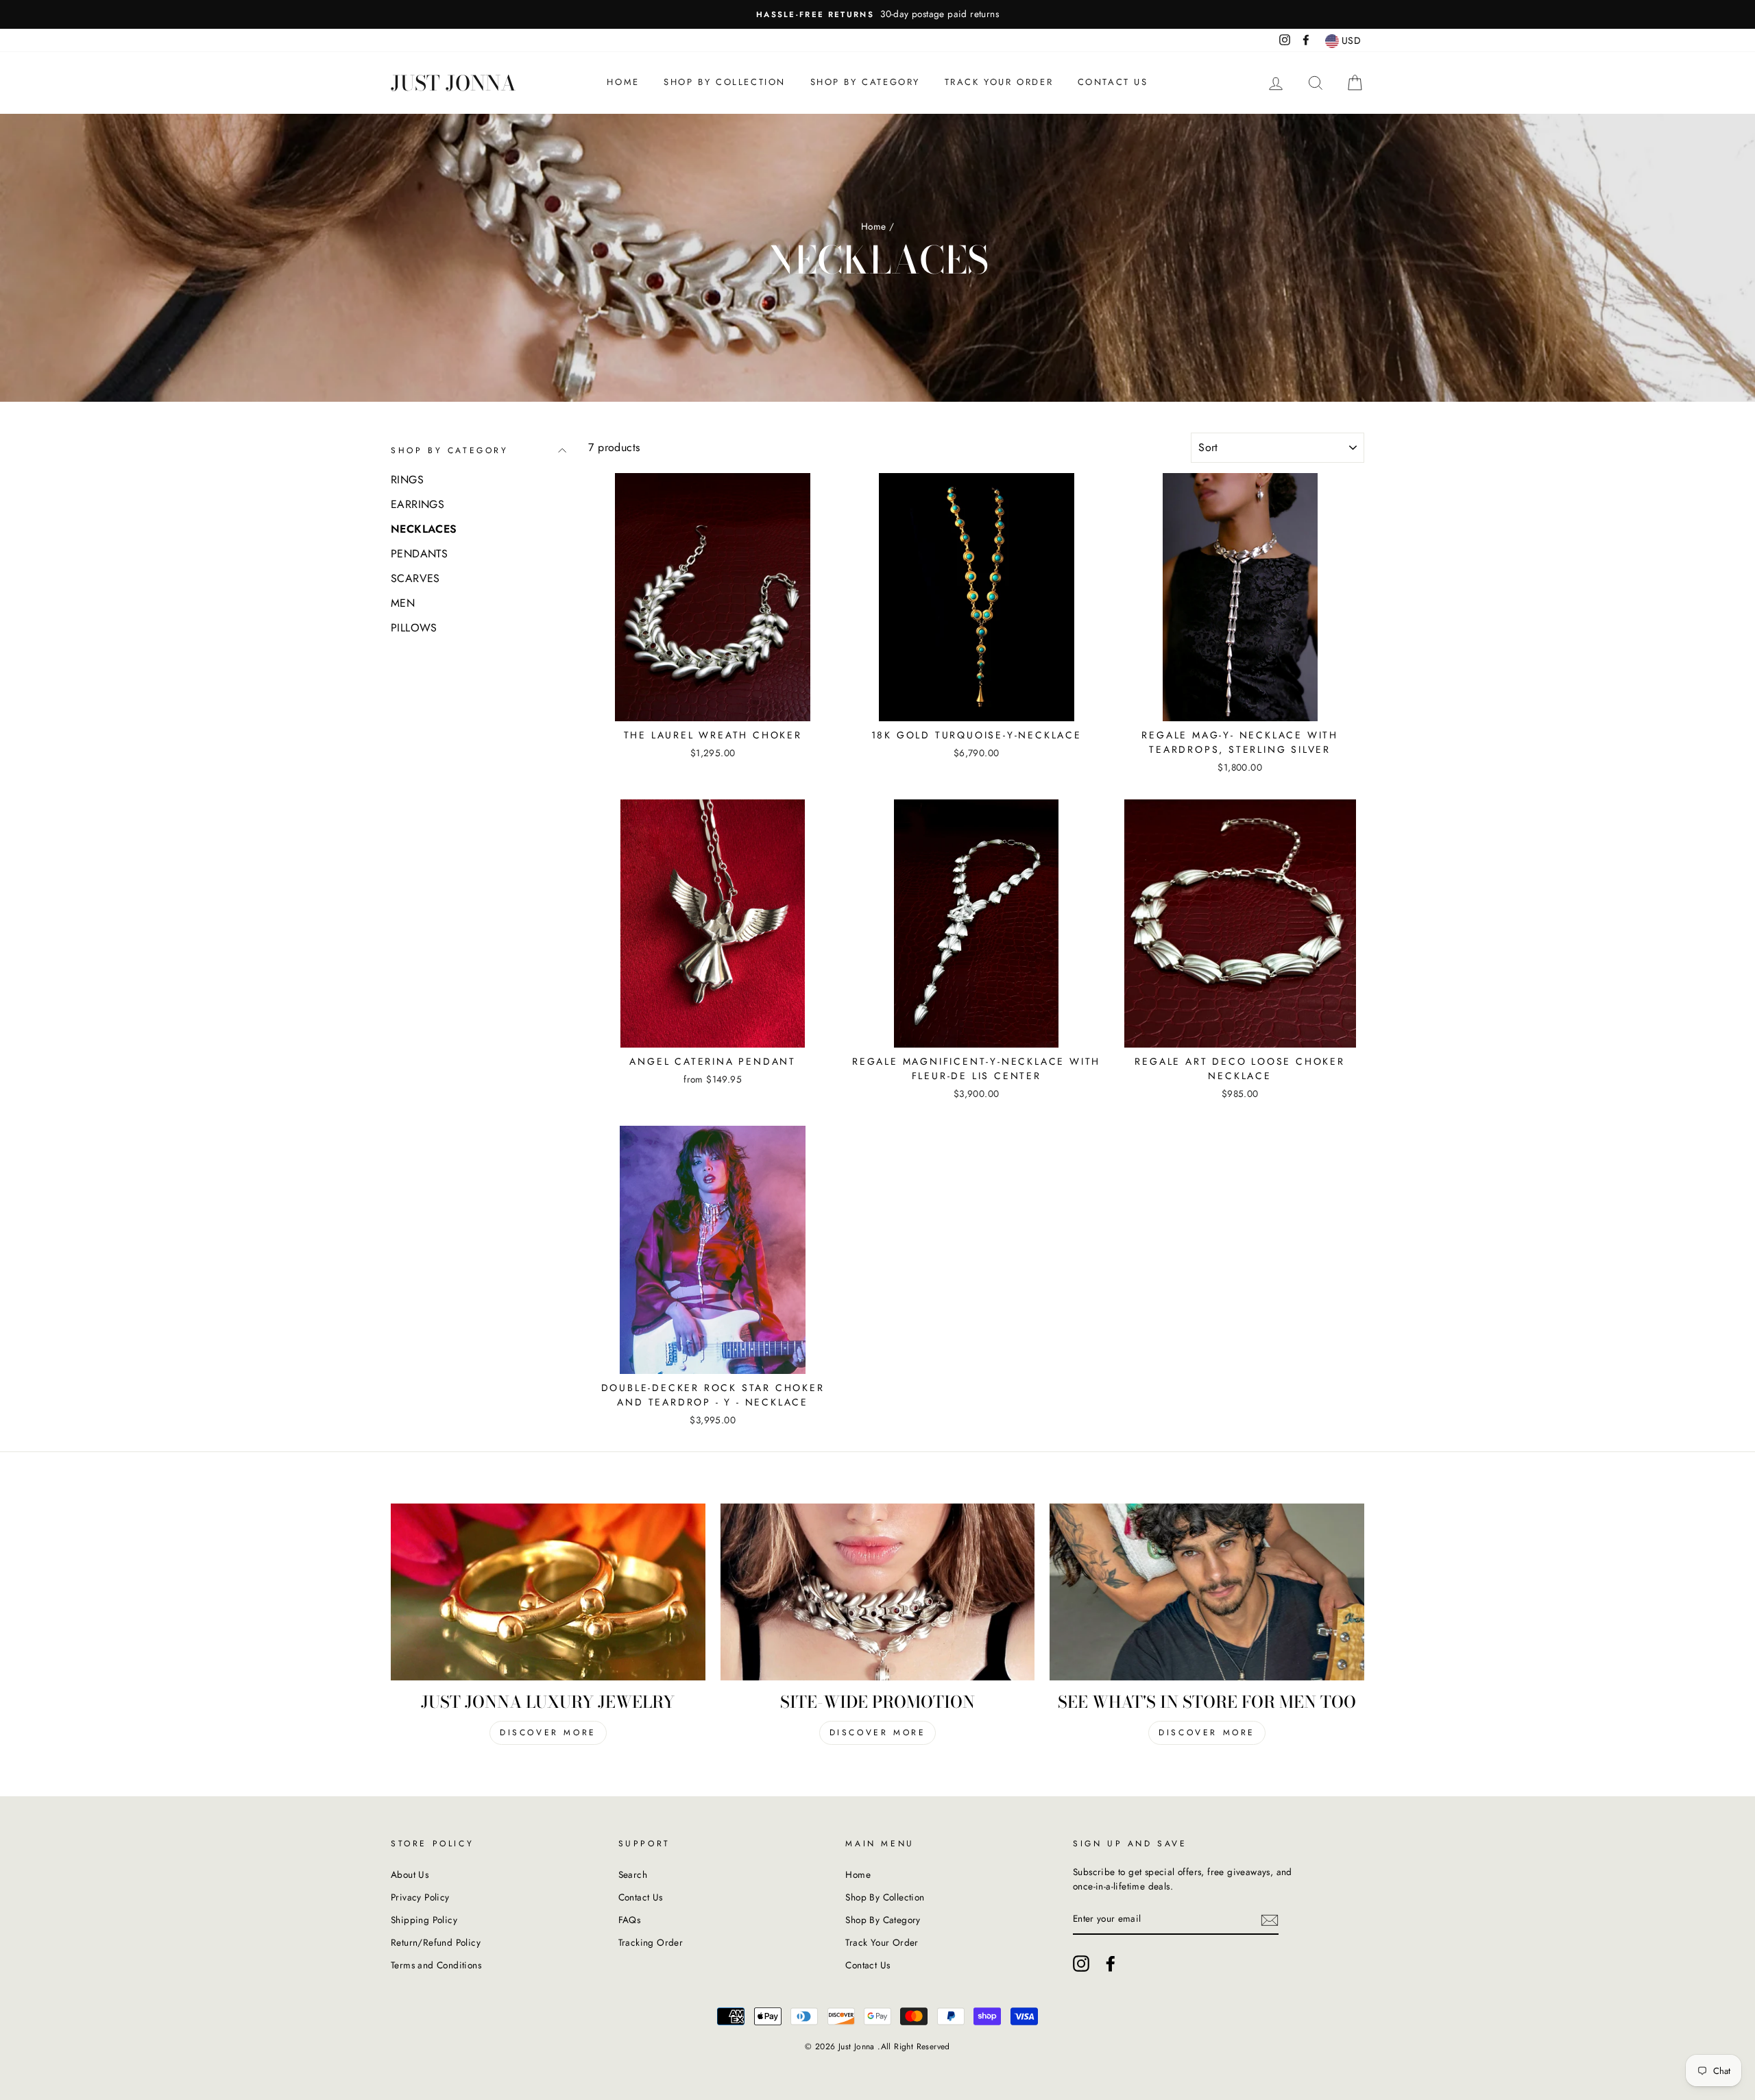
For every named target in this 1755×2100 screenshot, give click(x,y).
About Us (410, 1874)
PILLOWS (414, 628)
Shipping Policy (424, 1920)
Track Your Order (999, 82)
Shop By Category (866, 82)
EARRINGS (417, 504)
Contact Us (1113, 82)
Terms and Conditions (436, 1965)
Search (633, 1874)
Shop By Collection (725, 82)
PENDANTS (419, 554)
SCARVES (415, 578)
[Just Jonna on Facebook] (1111, 1964)
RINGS (407, 480)
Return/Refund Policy (436, 1942)
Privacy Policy (420, 1897)
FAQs (630, 1920)
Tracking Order (651, 1942)
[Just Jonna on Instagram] (1081, 1964)
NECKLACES (424, 529)
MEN (403, 603)
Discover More (548, 1733)
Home (623, 82)
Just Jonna (453, 83)
